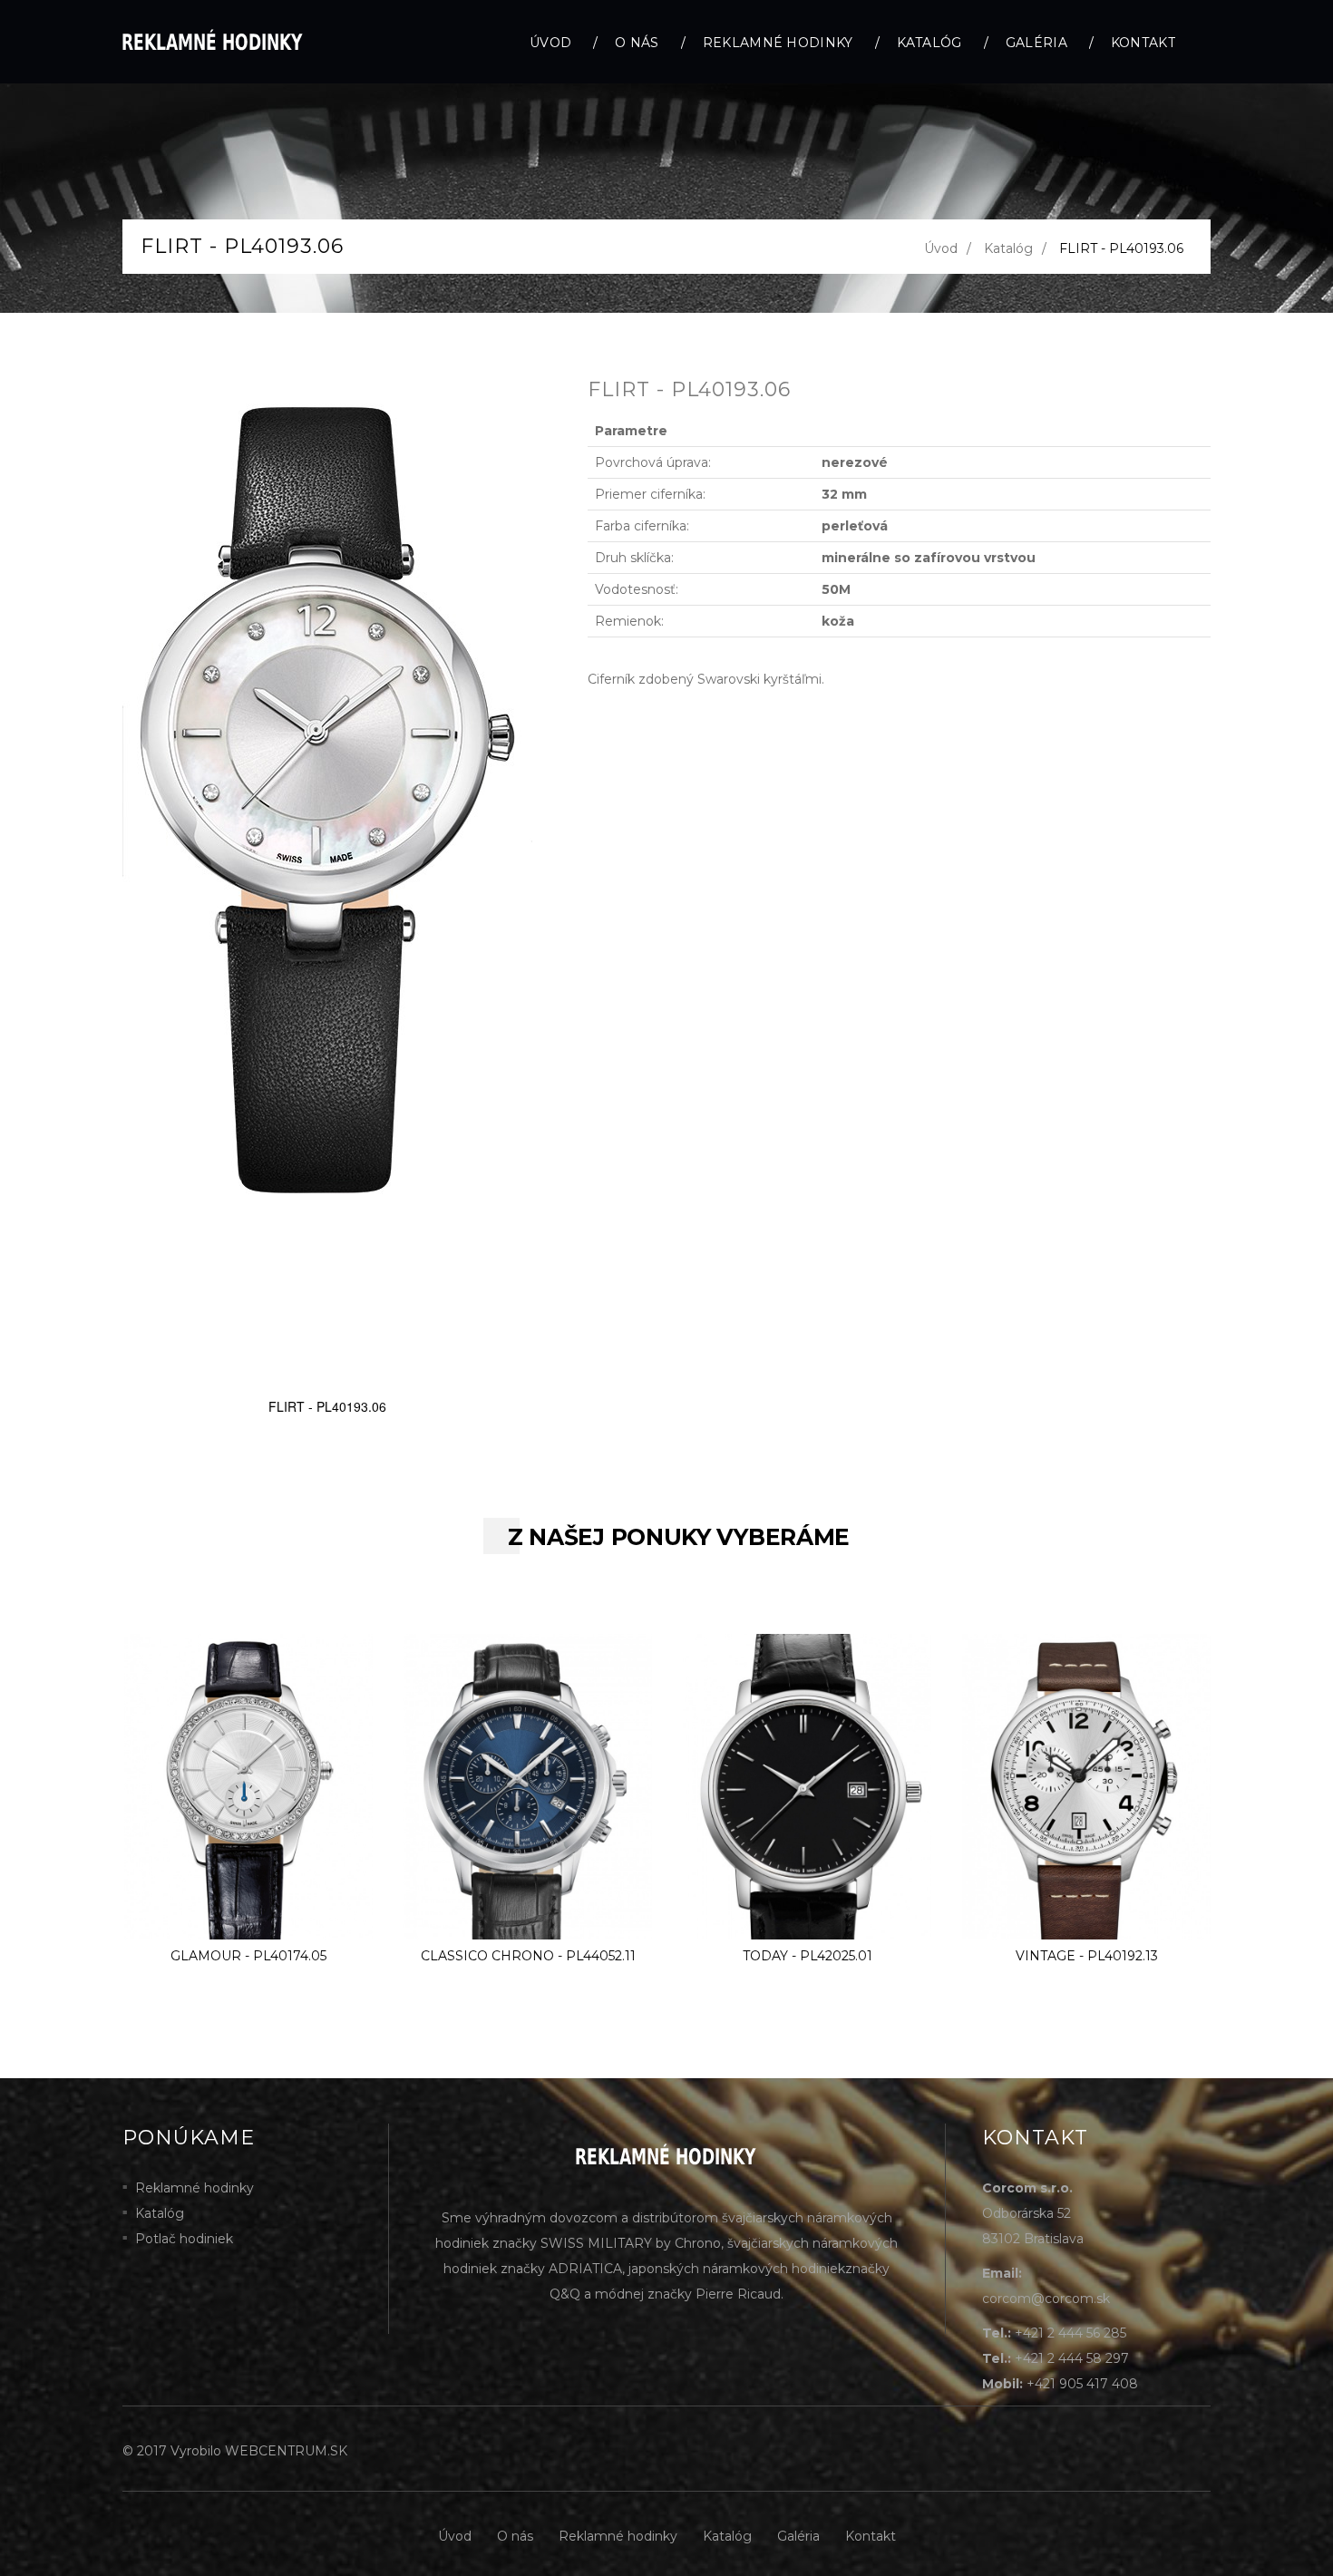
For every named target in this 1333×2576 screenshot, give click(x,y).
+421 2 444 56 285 (1070, 2333)
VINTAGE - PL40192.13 (1087, 1956)
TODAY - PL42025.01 (808, 1956)
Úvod (550, 43)
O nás (637, 43)
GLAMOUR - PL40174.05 (248, 1956)
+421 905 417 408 (1082, 2384)
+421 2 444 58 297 (1072, 2358)
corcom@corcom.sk (1046, 2299)
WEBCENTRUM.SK (286, 2451)
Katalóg (929, 43)
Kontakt (1143, 43)
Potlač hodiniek (184, 2239)
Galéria (1036, 43)
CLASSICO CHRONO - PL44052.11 (528, 1956)
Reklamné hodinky (778, 43)
